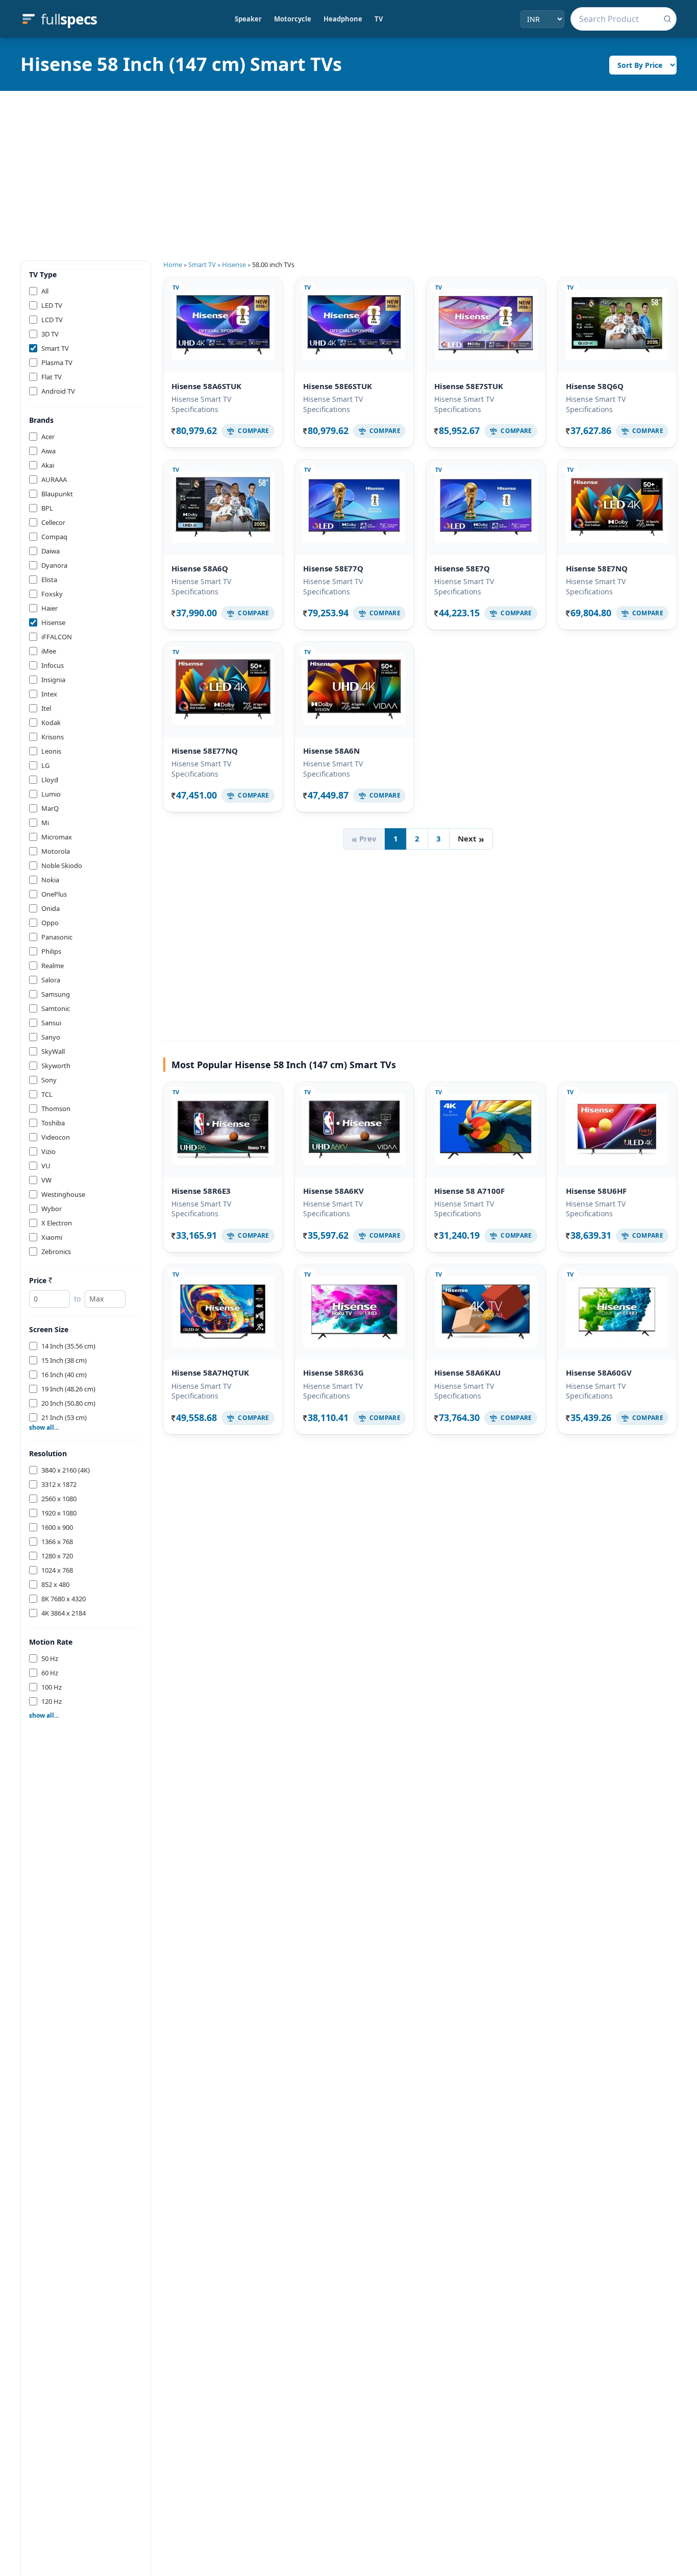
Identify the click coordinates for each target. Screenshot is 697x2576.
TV (379, 19)
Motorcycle (293, 19)
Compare (253, 431)
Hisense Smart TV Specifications (201, 404)
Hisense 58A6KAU (467, 1373)
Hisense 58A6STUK (206, 386)
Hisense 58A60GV (599, 1373)
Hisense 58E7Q (462, 568)
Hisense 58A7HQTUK (210, 1373)
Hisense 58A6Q (200, 568)
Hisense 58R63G (333, 1373)
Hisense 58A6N (331, 751)
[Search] (667, 19)
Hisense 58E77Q (333, 568)
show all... (44, 1428)
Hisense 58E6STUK (338, 386)
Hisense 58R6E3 (201, 1191)
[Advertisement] (348, 167)
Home (173, 264)
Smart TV (202, 264)
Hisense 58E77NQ (205, 751)
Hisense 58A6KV (333, 1191)
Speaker (248, 19)
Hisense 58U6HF (596, 1191)
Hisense (234, 264)
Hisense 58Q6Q (595, 386)
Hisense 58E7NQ (597, 568)
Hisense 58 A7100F (469, 1191)
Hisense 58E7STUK (469, 386)
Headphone (343, 19)
